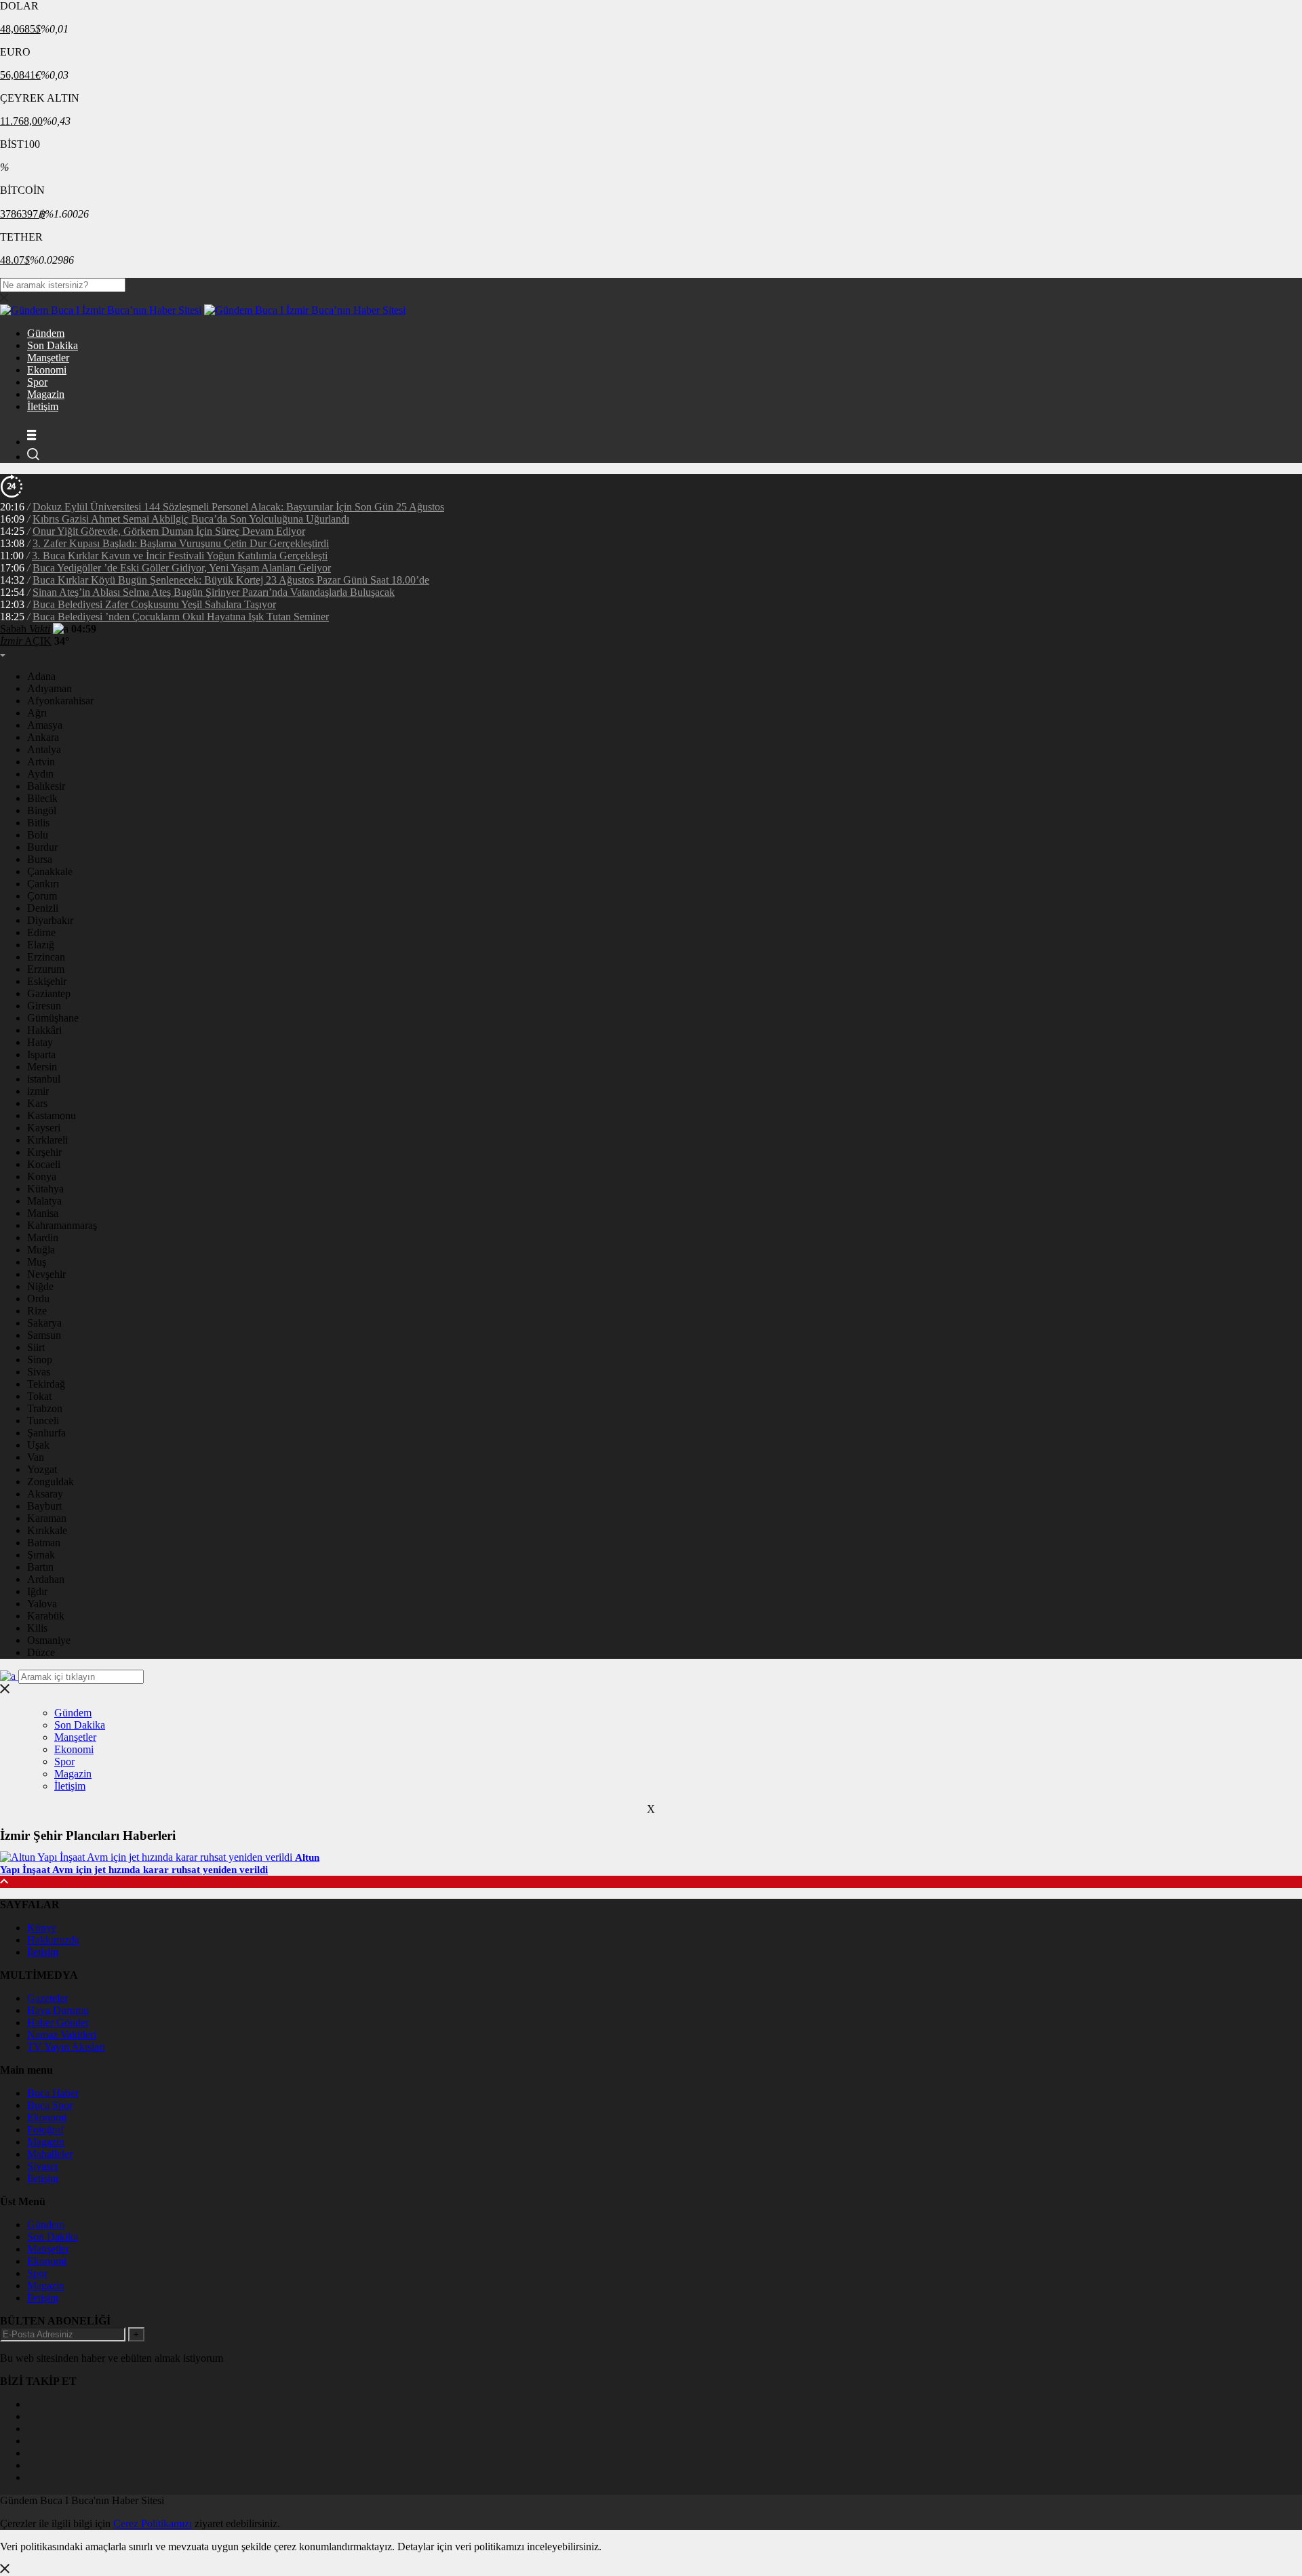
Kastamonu (52, 1115)
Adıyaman (50, 688)
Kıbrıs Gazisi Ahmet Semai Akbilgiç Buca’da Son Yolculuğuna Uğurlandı (191, 519)
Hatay (40, 1042)
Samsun (44, 1335)
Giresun (44, 1006)
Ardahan (46, 1579)
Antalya (44, 749)
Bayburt (44, 1506)
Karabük (46, 1616)
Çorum (42, 896)
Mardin (43, 1237)
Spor (37, 382)
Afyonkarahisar (60, 701)
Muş (37, 1262)
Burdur (42, 847)
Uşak (38, 1445)
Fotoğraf (45, 2130)
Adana (41, 676)
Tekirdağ (46, 1384)
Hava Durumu (58, 2010)
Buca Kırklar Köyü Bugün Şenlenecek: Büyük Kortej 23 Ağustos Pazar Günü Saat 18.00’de (231, 580)
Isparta (41, 1054)
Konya (42, 1176)
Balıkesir (46, 786)
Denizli (43, 908)
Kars (37, 1103)
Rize (37, 1311)
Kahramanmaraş (62, 1225)
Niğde (40, 1286)
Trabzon (45, 1408)
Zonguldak (51, 1482)
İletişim (43, 406)
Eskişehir (47, 981)
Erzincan (46, 957)
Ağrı (37, 713)
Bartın (40, 1567)
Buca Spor (50, 2105)
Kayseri (44, 1128)
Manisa (43, 1213)
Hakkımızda (53, 1940)
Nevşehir (46, 1274)
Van (36, 1457)
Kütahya (45, 1189)
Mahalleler (50, 2154)
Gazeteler (47, 1998)
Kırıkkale (47, 1530)
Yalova (42, 1604)
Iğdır (37, 1591)
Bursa (40, 859)
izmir (38, 1091)
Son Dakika (53, 345)
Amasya (45, 725)
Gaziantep (49, 993)
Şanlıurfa (46, 1433)
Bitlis (38, 823)
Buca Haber (53, 2093)
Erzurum (46, 969)
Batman (44, 1543)
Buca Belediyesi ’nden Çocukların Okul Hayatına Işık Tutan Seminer (181, 617)
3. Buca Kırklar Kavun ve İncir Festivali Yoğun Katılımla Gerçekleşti (180, 556)
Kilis (37, 1628)
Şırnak (41, 1555)
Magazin (46, 394)
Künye (42, 1928)
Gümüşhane (53, 1018)
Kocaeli (44, 1164)
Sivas (39, 1372)
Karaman (47, 1518)
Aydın (40, 774)
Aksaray (45, 1494)
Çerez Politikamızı (153, 2523)
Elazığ (41, 945)
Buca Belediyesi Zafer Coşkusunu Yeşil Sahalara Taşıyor (154, 604)
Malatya (44, 1201)
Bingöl (42, 810)
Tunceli (43, 1421)
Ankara (43, 737)
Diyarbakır (50, 920)
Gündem (46, 333)
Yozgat (42, 1469)
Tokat (39, 1396)
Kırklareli (47, 1140)
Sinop (40, 1360)
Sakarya (44, 1323)
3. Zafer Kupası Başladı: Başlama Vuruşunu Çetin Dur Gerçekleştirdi (181, 543)
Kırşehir (44, 1152)
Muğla (41, 1250)
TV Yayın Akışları (66, 2047)
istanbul (44, 1079)
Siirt (36, 1347)
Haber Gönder (58, 2022)
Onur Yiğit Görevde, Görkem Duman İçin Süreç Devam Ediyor (169, 531)
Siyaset (42, 2166)
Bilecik (42, 798)
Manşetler (48, 358)
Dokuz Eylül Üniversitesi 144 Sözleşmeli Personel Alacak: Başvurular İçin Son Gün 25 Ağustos (238, 507)
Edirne (41, 932)
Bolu (38, 835)
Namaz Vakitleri (62, 2035)
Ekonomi (47, 370)
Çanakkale (50, 871)
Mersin (42, 1067)
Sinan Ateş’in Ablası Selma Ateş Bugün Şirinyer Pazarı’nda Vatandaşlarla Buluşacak (214, 592)
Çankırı (43, 884)
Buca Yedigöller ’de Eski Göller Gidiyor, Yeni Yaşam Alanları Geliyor (182, 568)
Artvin (41, 762)
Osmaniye (49, 1640)
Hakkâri (44, 1030)
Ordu (38, 1299)
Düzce (41, 1652)
